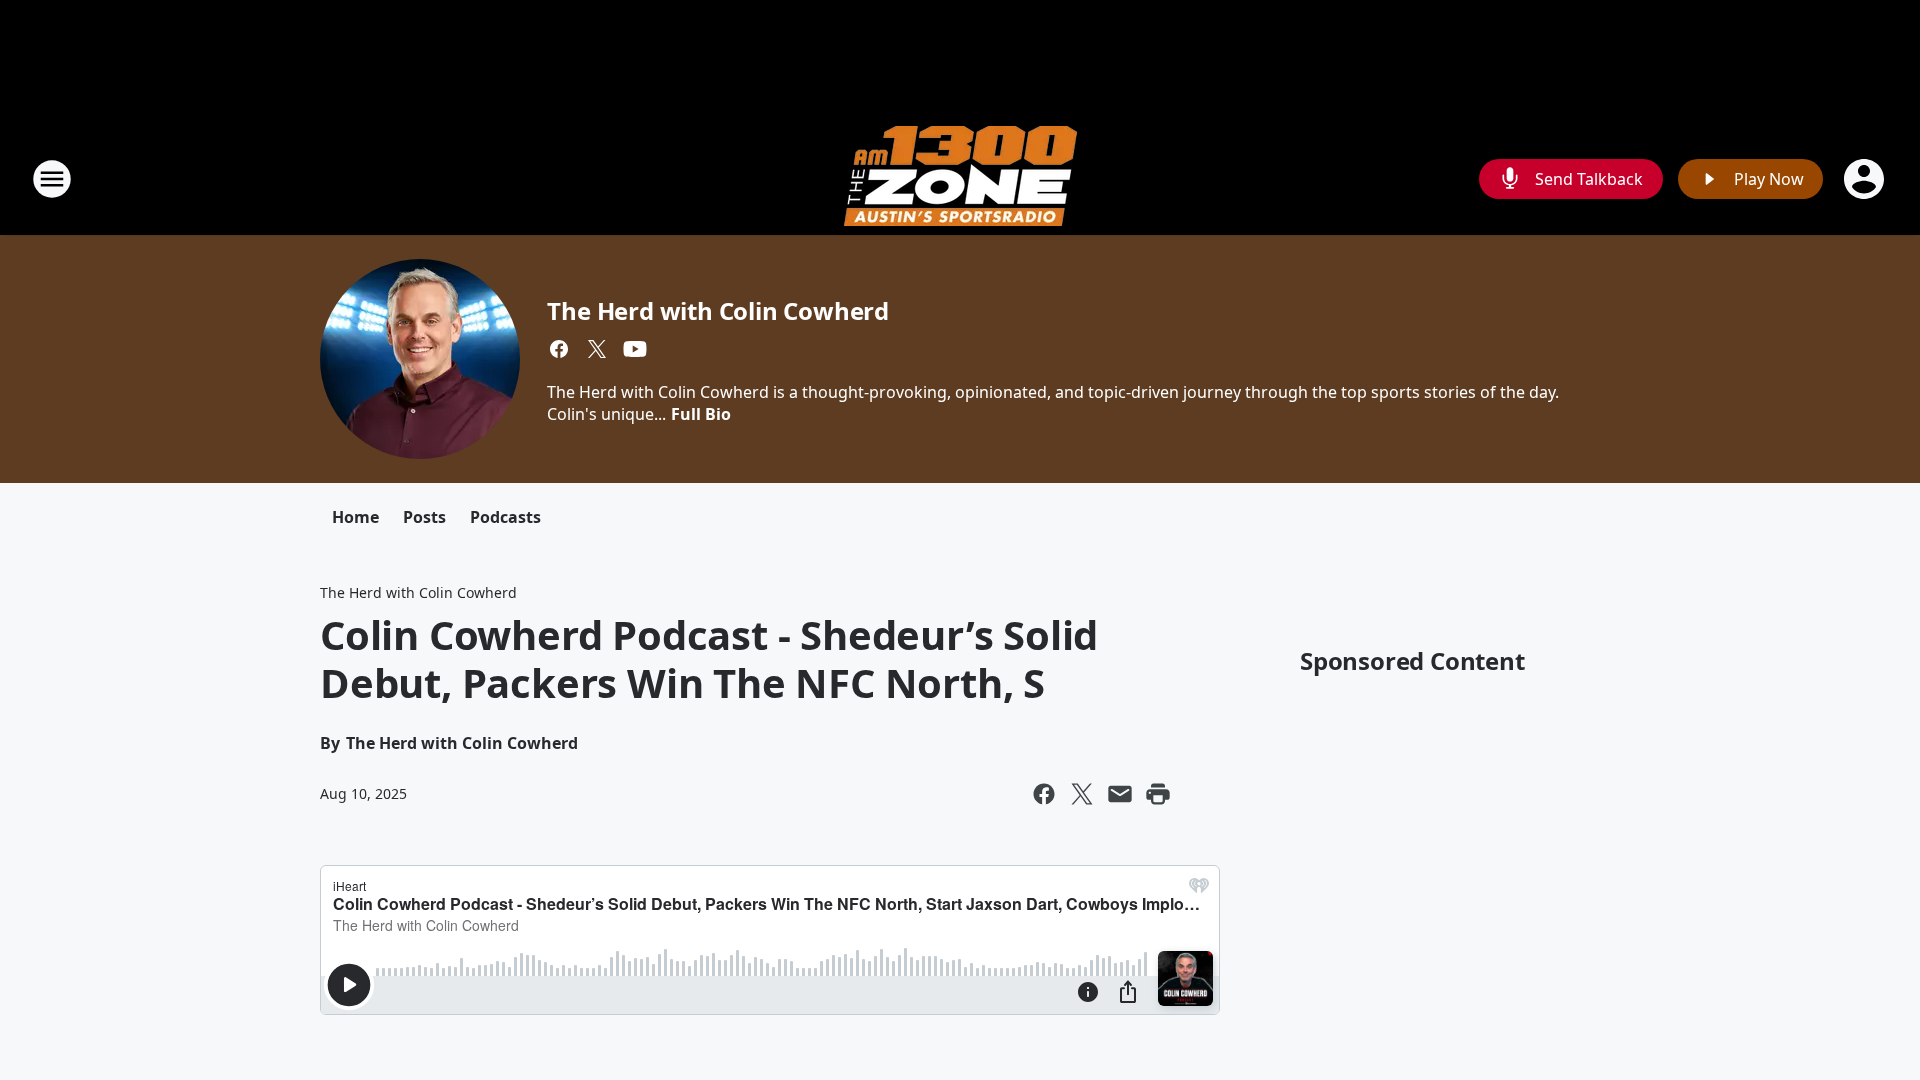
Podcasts (505, 517)
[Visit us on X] (597, 349)
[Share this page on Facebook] (1044, 794)
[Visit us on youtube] (635, 349)
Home (355, 517)
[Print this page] (1158, 794)
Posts (424, 517)
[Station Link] (960, 178)
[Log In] (1866, 179)
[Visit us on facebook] (559, 349)
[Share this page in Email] (1120, 794)
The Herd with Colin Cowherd (718, 310)
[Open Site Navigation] (52, 179)
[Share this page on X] (1082, 794)
